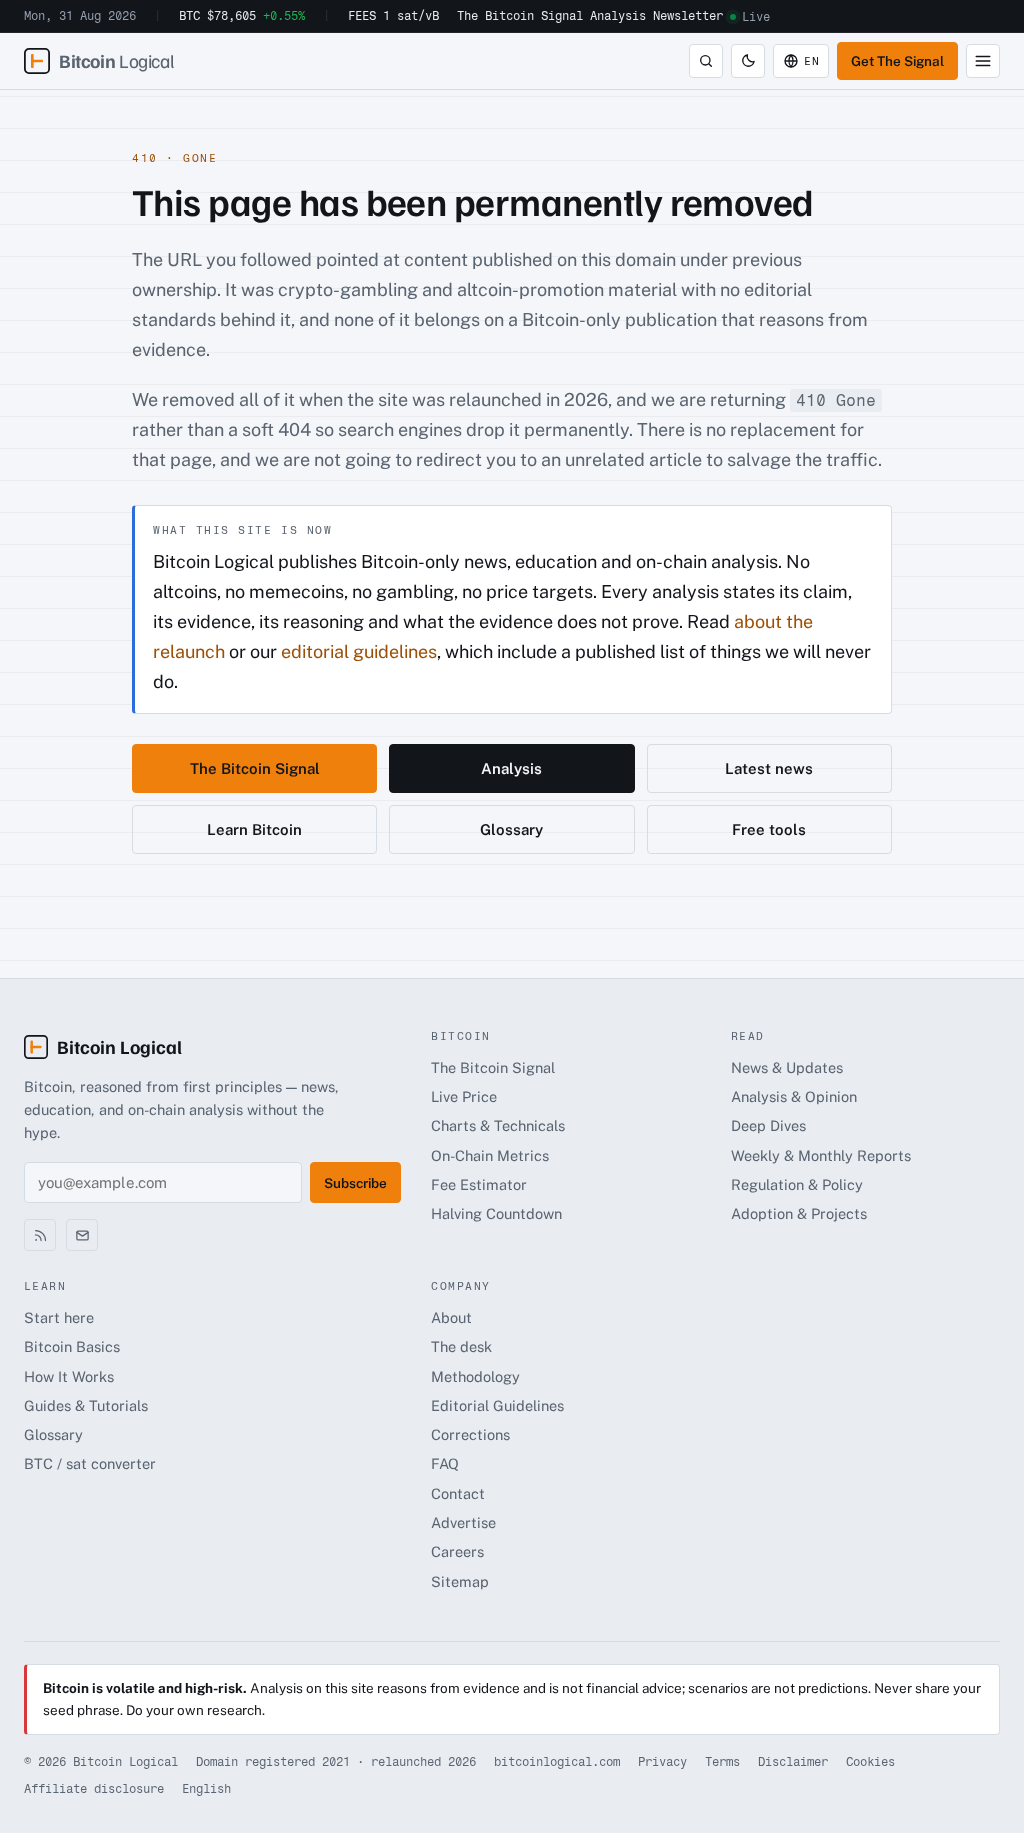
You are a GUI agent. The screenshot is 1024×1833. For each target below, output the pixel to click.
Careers (457, 1551)
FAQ (445, 1463)
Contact (458, 1493)
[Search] (706, 61)
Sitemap (460, 1581)
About (451, 1317)
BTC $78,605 (242, 16)
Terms (722, 1762)
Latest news (769, 768)
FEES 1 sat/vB (393, 16)
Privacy (662, 1762)
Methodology (475, 1376)
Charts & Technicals (498, 1125)
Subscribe (355, 1183)
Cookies (870, 1762)
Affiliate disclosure (94, 1789)
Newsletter (688, 16)
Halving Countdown (496, 1213)
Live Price (464, 1096)
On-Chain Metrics (490, 1155)
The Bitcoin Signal (520, 16)
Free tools (769, 829)
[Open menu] (983, 61)
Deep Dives (768, 1125)
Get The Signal (897, 61)
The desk (461, 1346)
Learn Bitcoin (254, 829)
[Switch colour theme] (748, 61)
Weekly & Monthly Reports (821, 1155)
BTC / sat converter (90, 1463)
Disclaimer (793, 1762)
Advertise (463, 1522)
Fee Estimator (479, 1184)
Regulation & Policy (797, 1184)
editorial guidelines (359, 651)
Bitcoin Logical (119, 1046)
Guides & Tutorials (86, 1405)
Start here (59, 1317)
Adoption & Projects (799, 1213)
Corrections (470, 1434)
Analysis (618, 16)
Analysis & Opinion (794, 1096)
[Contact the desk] (82, 1235)
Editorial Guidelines (497, 1405)
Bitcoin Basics (72, 1346)
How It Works (69, 1376)
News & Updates (787, 1067)
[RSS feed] (40, 1235)
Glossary (511, 829)
